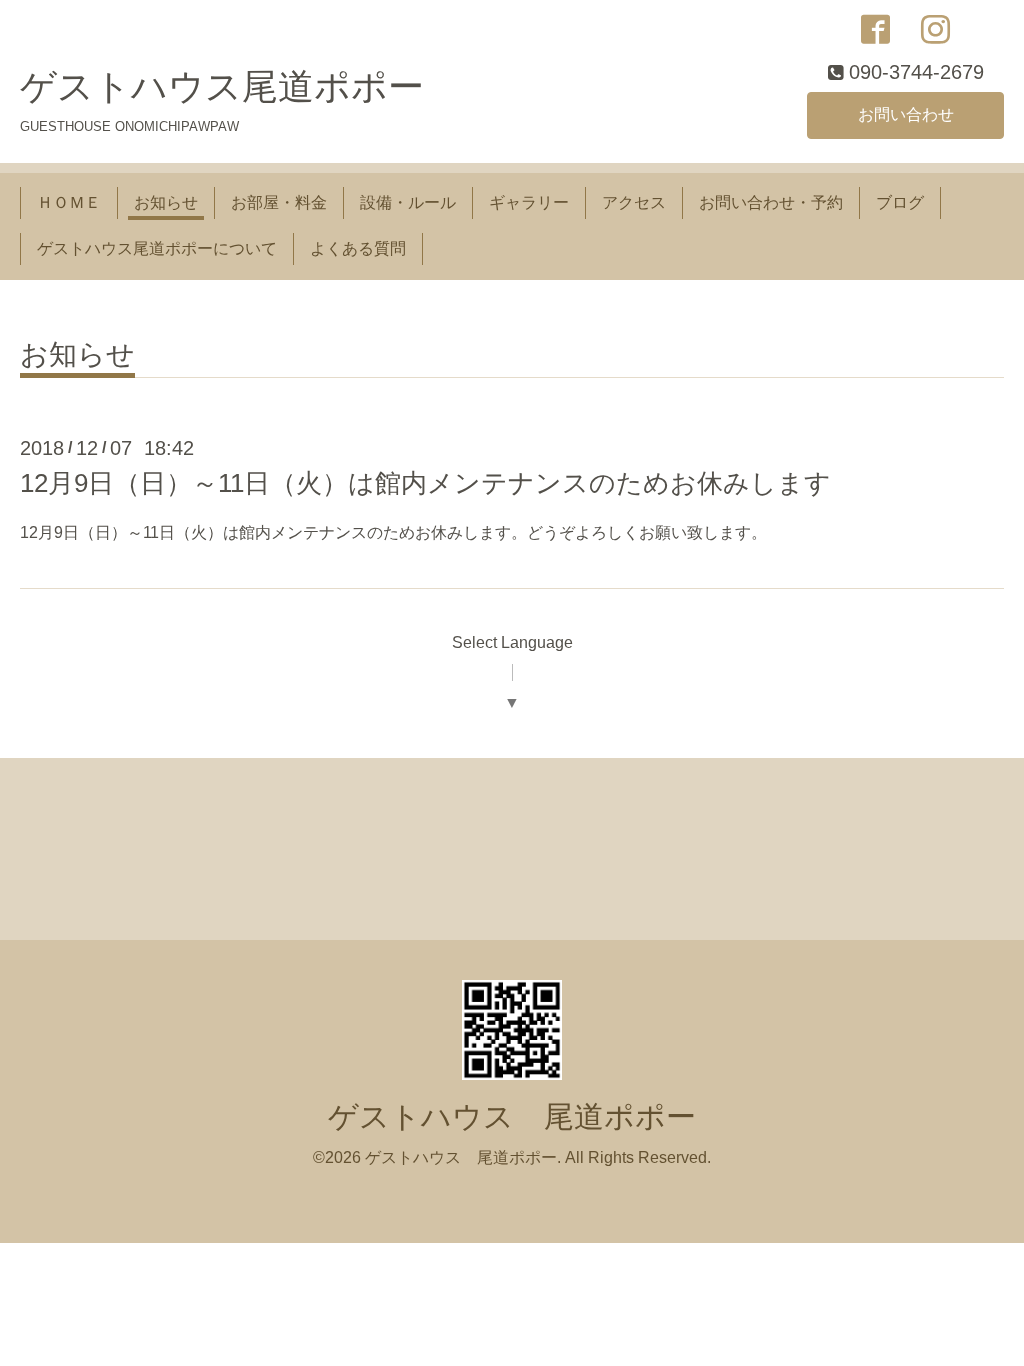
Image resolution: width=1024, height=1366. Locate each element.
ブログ (900, 202)
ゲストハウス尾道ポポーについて (157, 248)
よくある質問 (358, 248)
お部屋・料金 (279, 202)
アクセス (634, 202)
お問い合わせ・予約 (771, 202)
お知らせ (166, 202)
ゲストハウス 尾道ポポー (512, 1116)
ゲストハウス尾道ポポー (222, 86)
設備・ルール (408, 202)
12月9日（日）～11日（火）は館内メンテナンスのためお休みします (425, 483)
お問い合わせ (906, 114)
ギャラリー (529, 202)
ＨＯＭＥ (69, 202)
